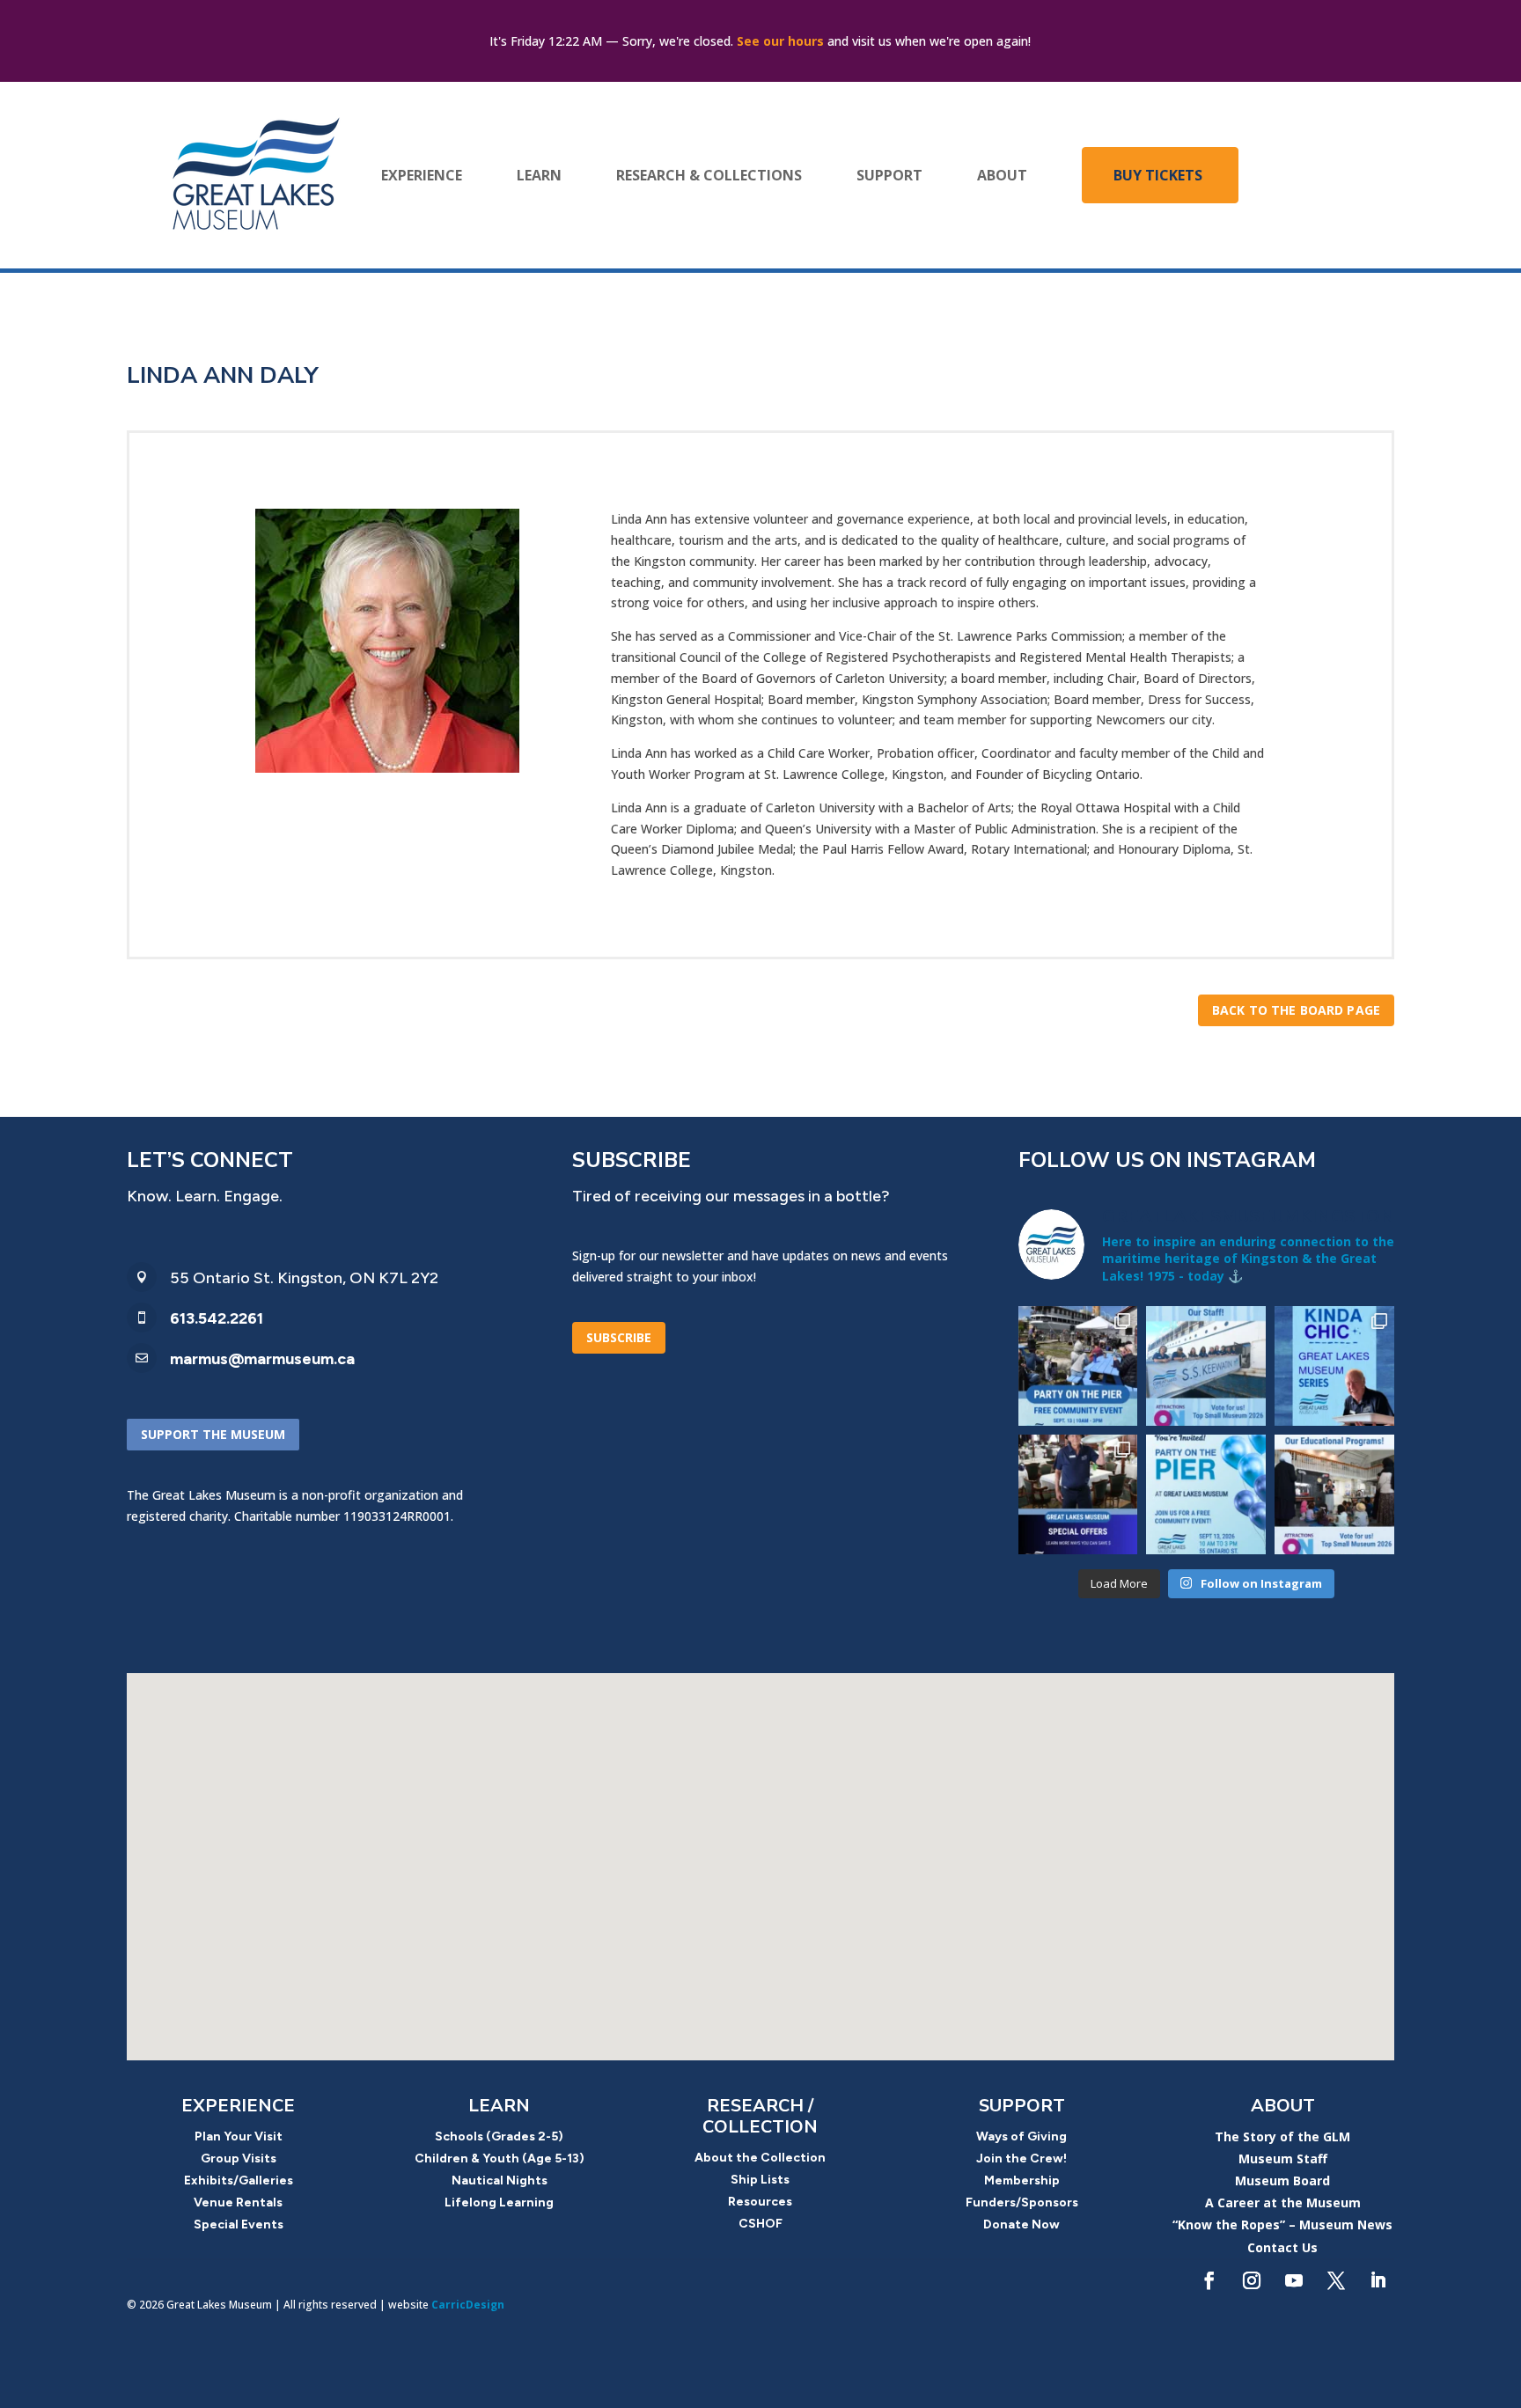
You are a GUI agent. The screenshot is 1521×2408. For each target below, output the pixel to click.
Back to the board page (1296, 1010)
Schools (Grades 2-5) (499, 2136)
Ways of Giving (1021, 2136)
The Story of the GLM (1282, 2136)
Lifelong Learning (499, 2202)
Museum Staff (1283, 2158)
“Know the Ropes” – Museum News (1282, 2224)
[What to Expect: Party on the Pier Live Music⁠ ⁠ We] (1078, 1366)
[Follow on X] (1336, 2280)
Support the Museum (213, 1434)
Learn (499, 2106)
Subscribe (619, 1337)
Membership (1022, 2180)
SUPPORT (889, 175)
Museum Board (1282, 2180)
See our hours (780, 41)
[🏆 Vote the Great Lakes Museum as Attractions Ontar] (1206, 1366)
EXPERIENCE (422, 175)
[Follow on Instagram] (1252, 2280)
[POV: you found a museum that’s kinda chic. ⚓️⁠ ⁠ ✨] (1334, 1366)
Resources (760, 2202)
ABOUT (1002, 175)
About (1283, 2106)
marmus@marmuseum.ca (262, 1359)
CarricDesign (468, 2305)
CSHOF (760, 2224)
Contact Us (1282, 2247)
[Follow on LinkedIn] (1378, 2280)
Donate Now (1021, 2224)
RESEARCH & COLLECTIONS (709, 175)
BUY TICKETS (1158, 175)
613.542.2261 (217, 1318)
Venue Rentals (238, 2202)
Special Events (239, 2224)
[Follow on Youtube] (1294, 2280)
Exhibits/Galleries (239, 2180)
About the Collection (760, 2158)
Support (1022, 2106)
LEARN (539, 175)
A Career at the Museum (1283, 2202)
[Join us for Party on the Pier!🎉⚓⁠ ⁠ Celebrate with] (1206, 1494)
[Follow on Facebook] (1209, 2280)
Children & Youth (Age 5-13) (500, 2158)
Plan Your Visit (239, 2136)
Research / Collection (760, 2116)
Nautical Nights (500, 2180)
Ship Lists (760, 2180)
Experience (238, 2106)
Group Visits (239, 2158)
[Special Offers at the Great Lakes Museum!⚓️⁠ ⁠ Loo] (1078, 1494)
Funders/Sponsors (1022, 2202)
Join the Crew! (1021, 2158)
